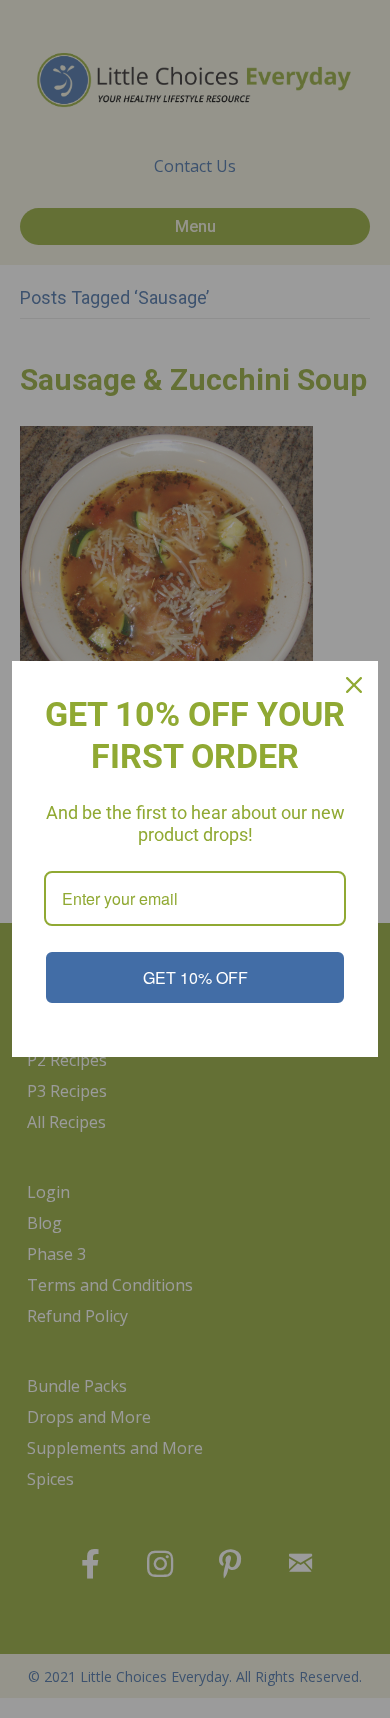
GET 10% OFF (195, 977)
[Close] (354, 685)
